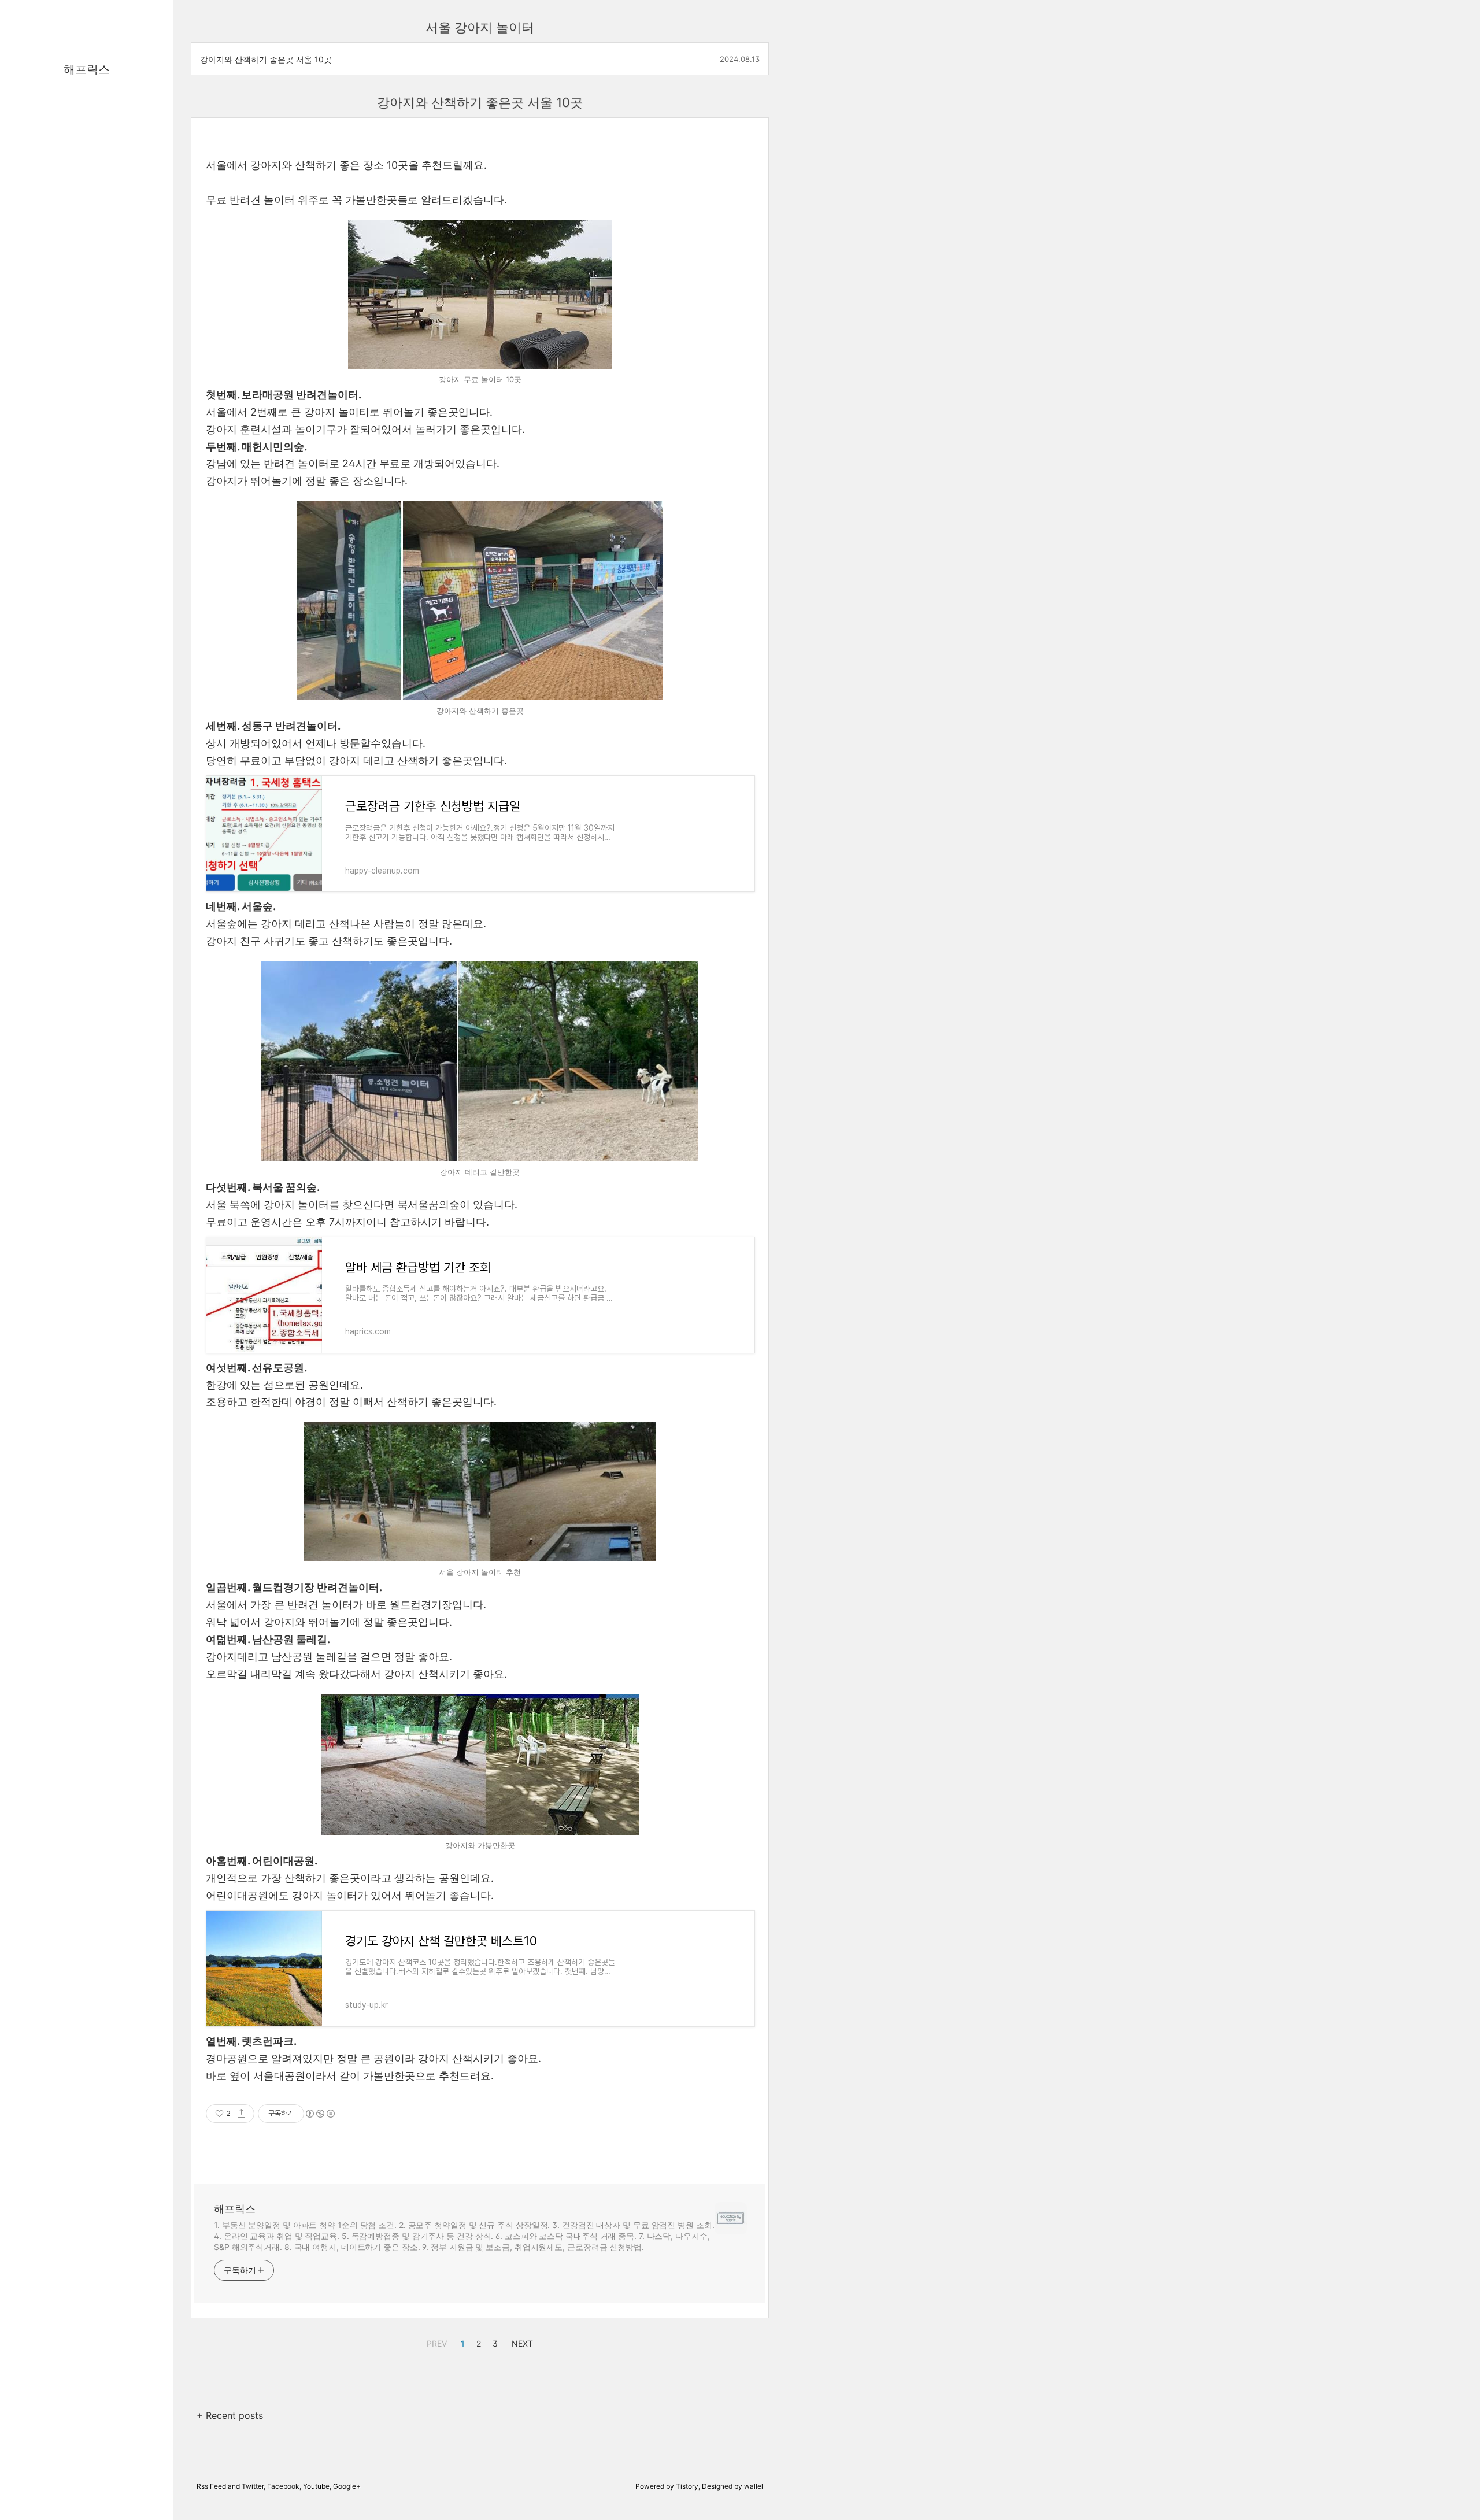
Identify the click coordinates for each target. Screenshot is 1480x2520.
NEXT (521, 2342)
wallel (754, 2486)
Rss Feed (211, 2486)
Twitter (253, 2486)
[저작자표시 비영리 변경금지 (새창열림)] (320, 2114)
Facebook (283, 2486)
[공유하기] (241, 2114)
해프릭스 (87, 69)
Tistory (687, 2486)
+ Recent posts (230, 2415)
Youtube (316, 2486)
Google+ (347, 2486)
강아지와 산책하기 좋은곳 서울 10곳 (266, 59)
